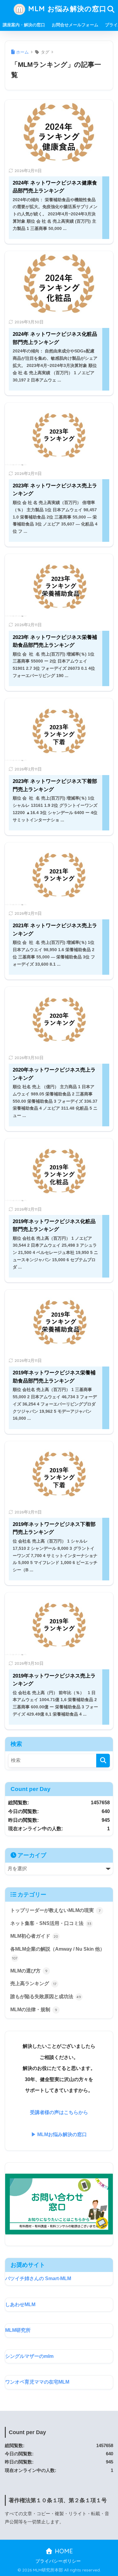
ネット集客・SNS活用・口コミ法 (51, 1923)
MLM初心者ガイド (34, 1936)
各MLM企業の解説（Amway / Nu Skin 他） (57, 1953)
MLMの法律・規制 (34, 2010)
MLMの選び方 (29, 1971)
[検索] (103, 1761)
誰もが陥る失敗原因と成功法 (46, 1997)
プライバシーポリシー (58, 2561)
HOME (63, 2551)
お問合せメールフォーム (75, 25)
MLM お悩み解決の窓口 (66, 9)
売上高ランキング (33, 1984)
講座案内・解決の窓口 (24, 25)
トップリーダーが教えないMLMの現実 (55, 1910)
